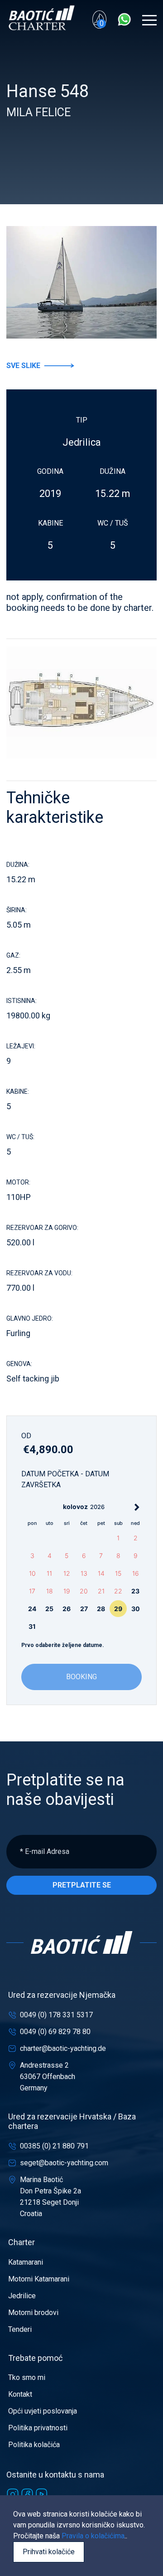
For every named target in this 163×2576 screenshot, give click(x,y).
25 (49, 1609)
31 (32, 1626)
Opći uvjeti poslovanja (43, 2411)
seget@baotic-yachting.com (64, 2163)
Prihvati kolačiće (49, 2552)
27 (84, 1609)
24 (32, 1609)
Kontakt (20, 2394)
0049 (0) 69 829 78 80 (55, 2032)
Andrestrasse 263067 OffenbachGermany (48, 2077)
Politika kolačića (34, 2445)
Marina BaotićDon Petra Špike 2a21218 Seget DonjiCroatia (50, 2197)
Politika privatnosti (38, 2428)
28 (101, 1609)
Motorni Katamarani (39, 2279)
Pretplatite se (82, 1885)
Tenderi (20, 2329)
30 (136, 1609)
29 (118, 1609)
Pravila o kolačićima (93, 2536)
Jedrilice (22, 2296)
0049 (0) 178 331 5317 (56, 2015)
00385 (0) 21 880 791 (54, 2146)
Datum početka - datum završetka (65, 1479)
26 (67, 1609)
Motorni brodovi (33, 2313)
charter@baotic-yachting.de (63, 2048)
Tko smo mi (27, 2377)
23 (135, 1591)
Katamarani (26, 2262)
